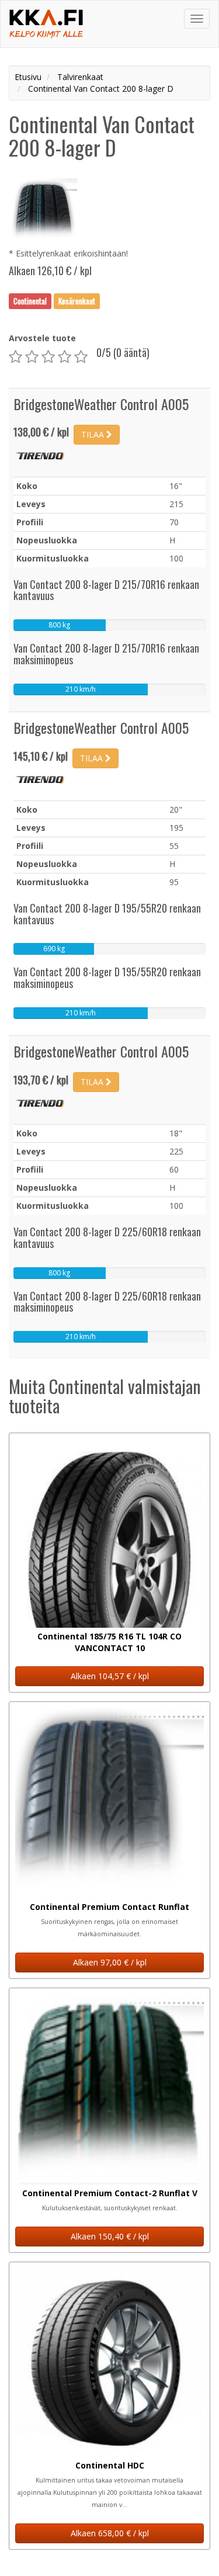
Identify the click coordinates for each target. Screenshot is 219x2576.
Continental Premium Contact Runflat (109, 1907)
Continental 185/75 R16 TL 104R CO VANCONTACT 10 (109, 1642)
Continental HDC (110, 2465)
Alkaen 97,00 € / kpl (110, 1962)
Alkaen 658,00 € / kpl (110, 2533)
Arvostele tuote (42, 338)
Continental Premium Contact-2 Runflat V (110, 2193)
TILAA (94, 434)
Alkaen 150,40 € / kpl (110, 2236)
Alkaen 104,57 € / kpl (110, 1676)
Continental (30, 301)
